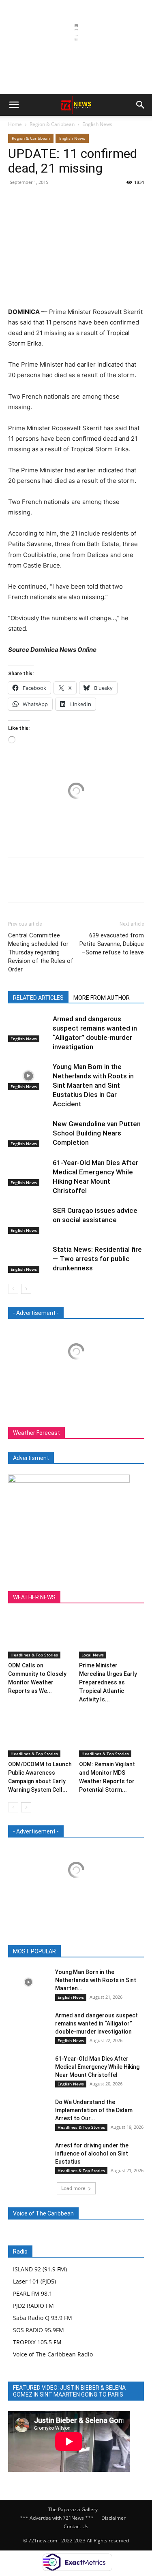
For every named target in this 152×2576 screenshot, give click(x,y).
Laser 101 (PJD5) (34, 2281)
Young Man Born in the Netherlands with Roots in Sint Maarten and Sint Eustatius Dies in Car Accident (93, 1085)
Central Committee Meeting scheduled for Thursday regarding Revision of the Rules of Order (41, 952)
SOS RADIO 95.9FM (39, 2330)
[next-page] (26, 1289)
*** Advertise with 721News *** (57, 2518)
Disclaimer (113, 2518)
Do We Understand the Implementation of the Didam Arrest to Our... (94, 2110)
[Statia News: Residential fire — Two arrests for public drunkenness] (28, 1259)
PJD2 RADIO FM (33, 2306)
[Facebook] (16, 201)
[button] (14, 105)
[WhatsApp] (72, 201)
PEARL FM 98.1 (33, 2293)
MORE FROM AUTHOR (102, 998)
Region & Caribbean (52, 124)
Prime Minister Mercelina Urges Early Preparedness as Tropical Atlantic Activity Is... (108, 1682)
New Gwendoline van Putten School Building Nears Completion (97, 1133)
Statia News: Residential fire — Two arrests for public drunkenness (97, 1259)
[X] (35, 201)
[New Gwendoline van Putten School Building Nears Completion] (28, 1133)
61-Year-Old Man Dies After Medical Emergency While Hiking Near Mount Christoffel (97, 2067)
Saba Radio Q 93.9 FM (43, 2318)
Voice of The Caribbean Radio (53, 2354)
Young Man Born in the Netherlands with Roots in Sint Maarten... (96, 1980)
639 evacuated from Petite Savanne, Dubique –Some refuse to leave (112, 944)
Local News (93, 1655)
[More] (91, 201)
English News (97, 124)
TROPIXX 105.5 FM (37, 2342)
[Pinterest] (54, 201)
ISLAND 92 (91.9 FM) (40, 2269)
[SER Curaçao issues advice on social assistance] (28, 1220)
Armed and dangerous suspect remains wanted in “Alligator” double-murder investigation (96, 2023)
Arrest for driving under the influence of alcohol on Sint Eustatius (92, 2153)
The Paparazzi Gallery (73, 2509)
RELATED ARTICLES (38, 998)
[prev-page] (13, 1289)
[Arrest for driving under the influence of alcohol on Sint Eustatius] (28, 2155)
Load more (73, 2188)
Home (15, 124)
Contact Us (76, 2526)
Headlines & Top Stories (34, 1655)
